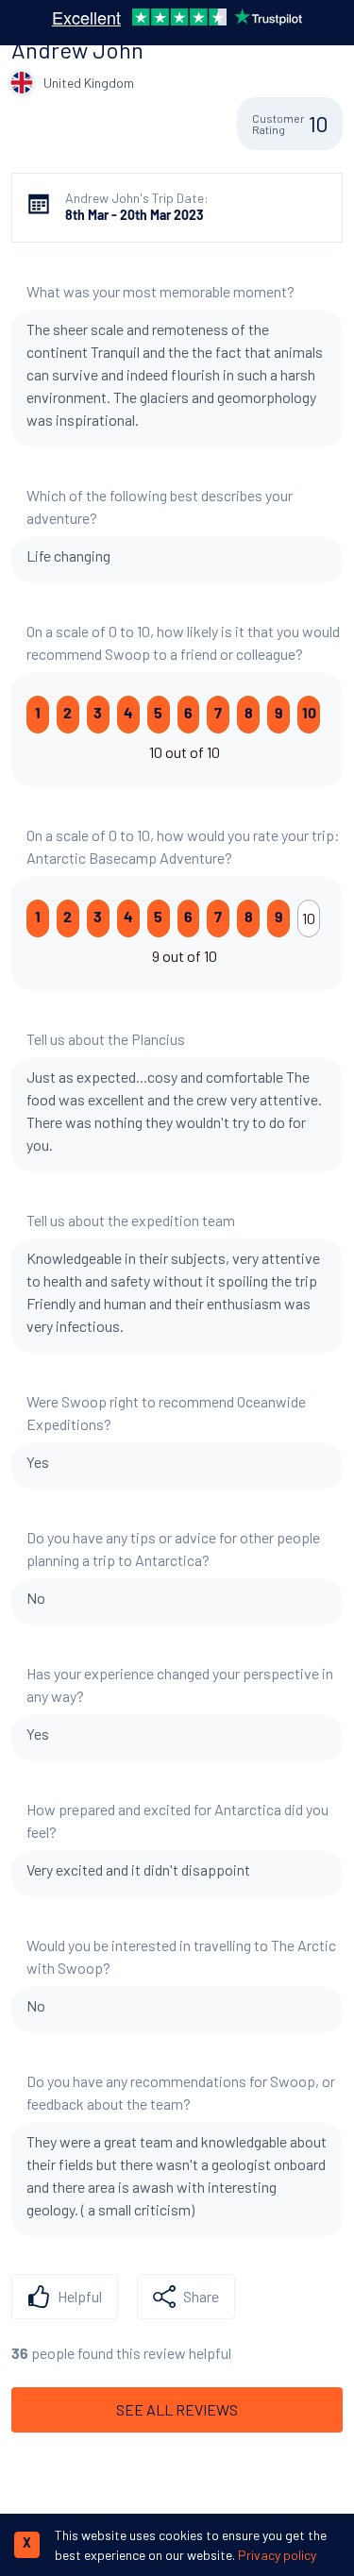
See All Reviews (177, 2409)
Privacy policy (277, 2555)
